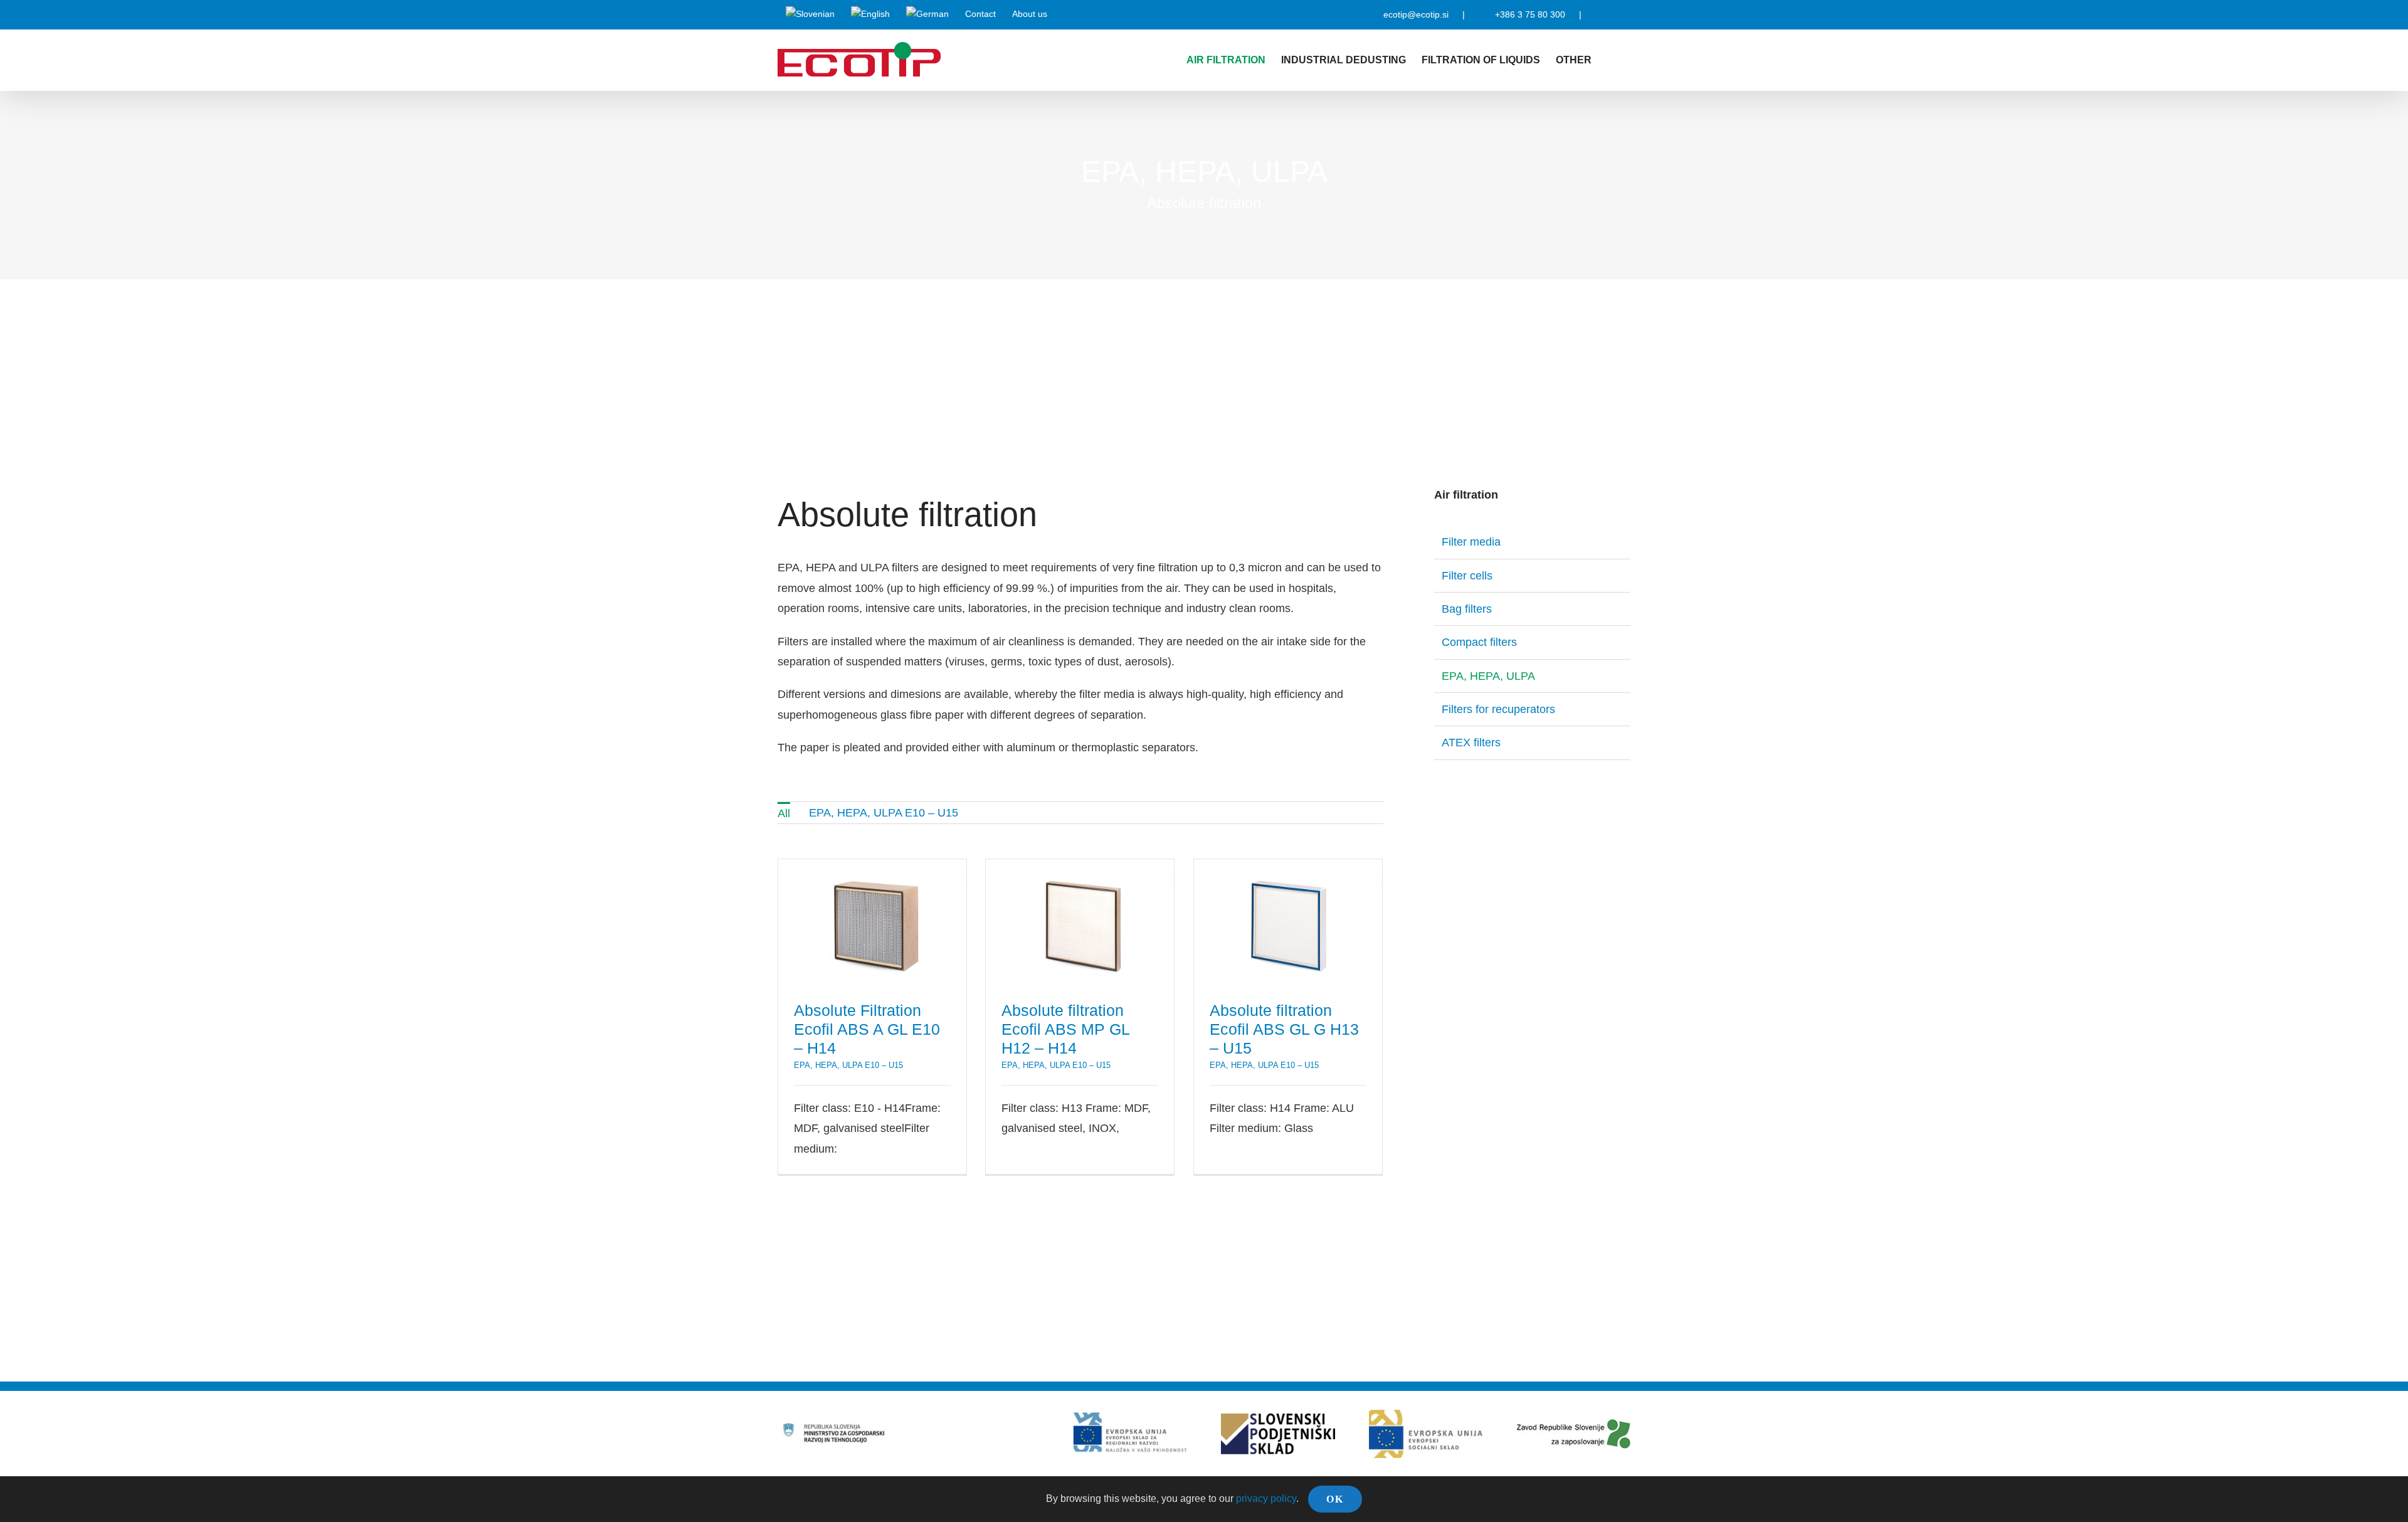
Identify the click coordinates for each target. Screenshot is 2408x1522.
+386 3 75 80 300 (1530, 14)
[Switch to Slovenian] (810, 14)
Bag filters (1467, 609)
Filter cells (1467, 576)
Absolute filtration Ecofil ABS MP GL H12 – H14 (1080, 922)
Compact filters (1479, 642)
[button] (1611, 60)
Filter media (1471, 542)
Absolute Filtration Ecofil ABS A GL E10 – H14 (872, 922)
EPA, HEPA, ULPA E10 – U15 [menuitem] (884, 813)
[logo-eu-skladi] (1130, 1418)
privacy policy (1266, 1498)
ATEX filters (1471, 743)
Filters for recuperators (1498, 709)
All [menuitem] (784, 813)
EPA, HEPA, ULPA (1488, 676)
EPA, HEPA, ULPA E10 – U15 (848, 1065)
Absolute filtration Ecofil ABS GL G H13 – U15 (1288, 922)
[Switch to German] (927, 14)
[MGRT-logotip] (834, 1424)
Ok (1335, 1499)
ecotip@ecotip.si (1416, 14)
